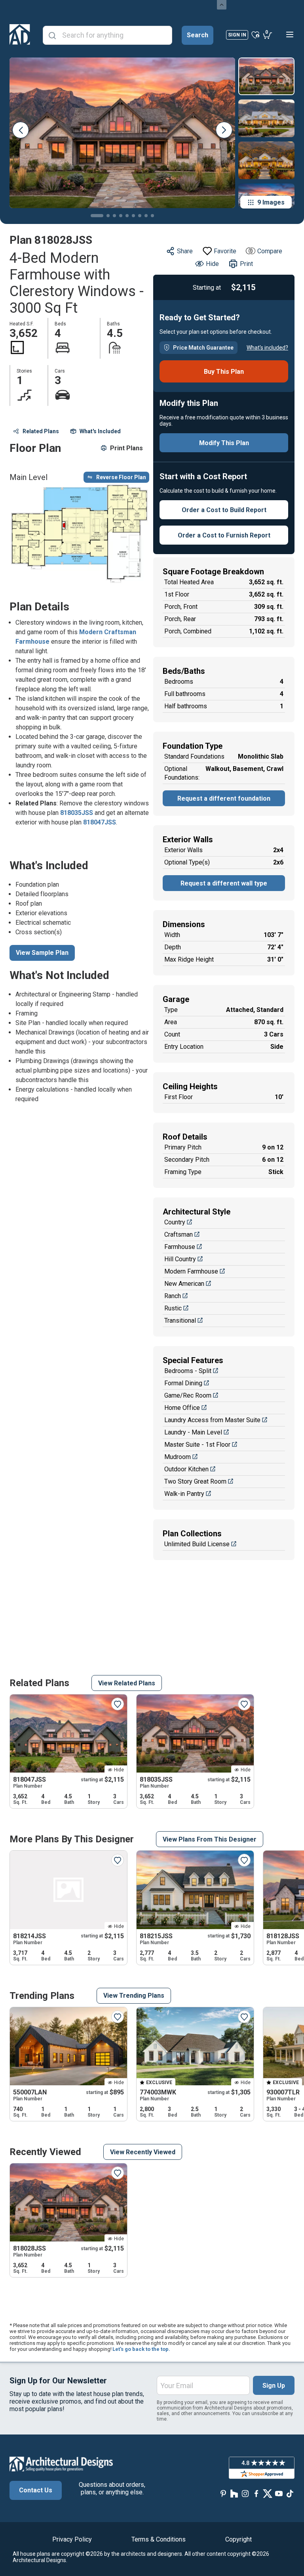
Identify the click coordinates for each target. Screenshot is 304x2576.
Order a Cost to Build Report (224, 510)
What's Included (100, 431)
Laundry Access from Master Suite (212, 1420)
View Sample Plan (42, 953)
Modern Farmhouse (191, 1271)
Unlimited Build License (197, 1544)
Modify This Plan (224, 443)
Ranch (173, 1296)
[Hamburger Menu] (290, 34)
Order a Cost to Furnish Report (224, 535)
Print (246, 264)
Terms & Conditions (159, 2539)
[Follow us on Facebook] (256, 2493)
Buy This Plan (224, 372)
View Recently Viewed (143, 2152)
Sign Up (274, 2386)
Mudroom (178, 1457)
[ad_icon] (20, 34)
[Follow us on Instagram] (245, 2493)
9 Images (271, 202)
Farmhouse (180, 1247)
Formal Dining (183, 1383)
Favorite (225, 251)
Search (198, 35)
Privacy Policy (72, 2539)
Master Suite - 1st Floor (197, 1445)
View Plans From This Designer (210, 1839)
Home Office (182, 1408)
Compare (270, 251)
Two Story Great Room (195, 1481)
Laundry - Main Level (193, 1432)
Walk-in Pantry (184, 1494)
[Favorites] (256, 34)
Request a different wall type (224, 883)
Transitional (180, 1321)
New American (184, 1284)
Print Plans (126, 448)
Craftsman (179, 1234)
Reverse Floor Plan (121, 477)
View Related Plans (127, 1683)
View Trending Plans (134, 1996)
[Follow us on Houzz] (234, 2493)
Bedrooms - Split (188, 1371)
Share (185, 251)
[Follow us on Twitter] (268, 2493)
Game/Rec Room (188, 1395)
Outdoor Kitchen (186, 1469)
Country (175, 1222)
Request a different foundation (224, 798)
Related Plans (41, 431)
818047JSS (100, 822)
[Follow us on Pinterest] (223, 2493)
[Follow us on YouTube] (279, 2493)
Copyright (238, 2539)
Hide (212, 264)
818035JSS (77, 813)
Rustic (173, 1308)
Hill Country (180, 1259)
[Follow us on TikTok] (290, 2493)
